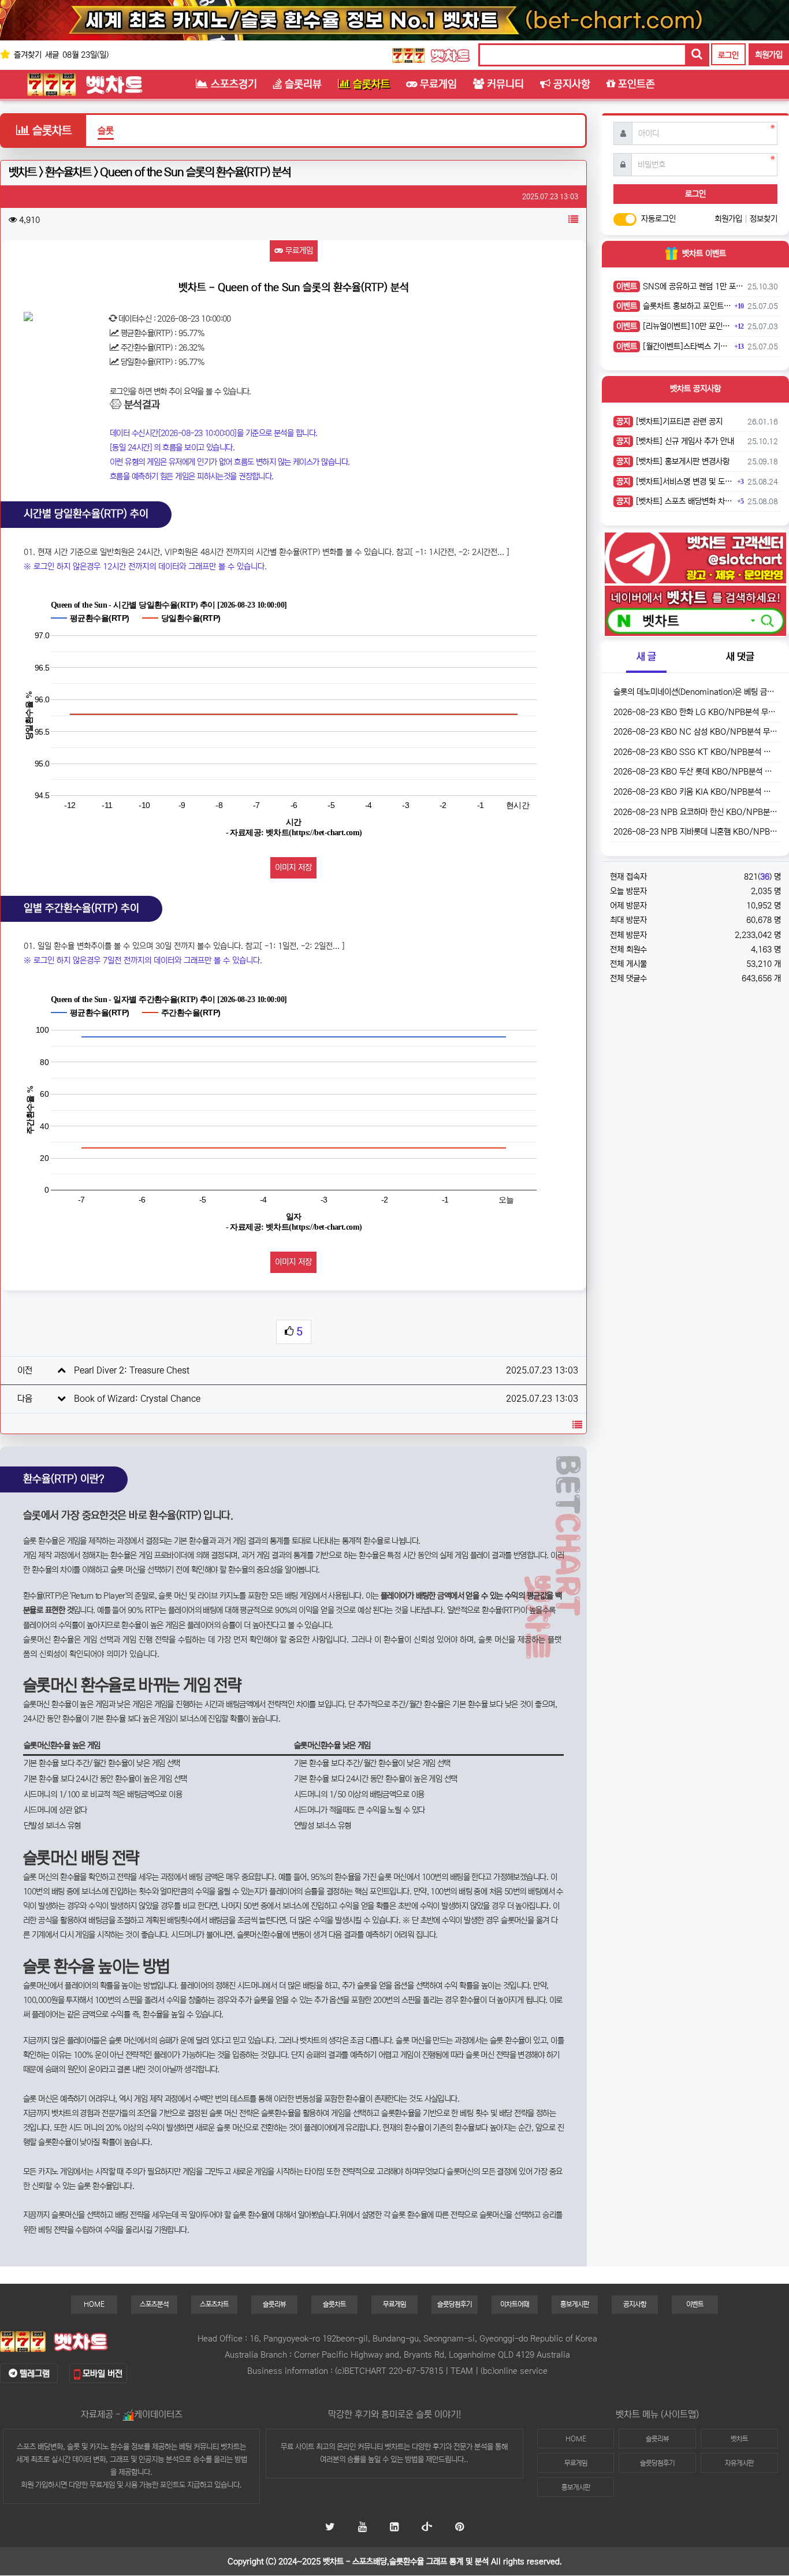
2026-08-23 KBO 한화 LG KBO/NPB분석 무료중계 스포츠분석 (695, 712)
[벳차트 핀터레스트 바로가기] (459, 2528)
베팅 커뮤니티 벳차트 (209, 2447)
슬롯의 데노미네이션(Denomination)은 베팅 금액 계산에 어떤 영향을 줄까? (695, 692)
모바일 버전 (101, 2374)
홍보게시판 (575, 2304)
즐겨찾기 (27, 55)
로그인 (728, 55)
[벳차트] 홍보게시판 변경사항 (673, 461)
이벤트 (695, 2304)
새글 (52, 55)
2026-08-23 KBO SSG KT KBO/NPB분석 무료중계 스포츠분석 (695, 752)
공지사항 (635, 2304)
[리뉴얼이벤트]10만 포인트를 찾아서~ (674, 326)
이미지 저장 (293, 868)
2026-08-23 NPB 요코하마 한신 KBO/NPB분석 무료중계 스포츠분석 (695, 812)
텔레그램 (34, 2374)
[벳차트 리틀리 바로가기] (394, 2528)
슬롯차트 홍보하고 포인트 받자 (674, 306)
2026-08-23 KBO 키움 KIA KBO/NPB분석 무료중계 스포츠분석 (695, 792)
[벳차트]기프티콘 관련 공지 (669, 422)
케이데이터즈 (158, 2414)
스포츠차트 (214, 2304)
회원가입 (769, 55)
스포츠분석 (154, 2304)
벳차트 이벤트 (704, 254)
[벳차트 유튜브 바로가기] (362, 2528)
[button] (573, 220)
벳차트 (394, 2447)
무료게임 (298, 251)
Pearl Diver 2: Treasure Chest (132, 1370)
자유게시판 (739, 2463)
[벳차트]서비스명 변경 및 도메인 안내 (675, 482)
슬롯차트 (334, 2304)
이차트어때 (515, 2304)
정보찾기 (764, 219)
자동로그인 (658, 219)
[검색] (697, 55)
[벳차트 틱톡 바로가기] (427, 2528)
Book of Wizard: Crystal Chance (137, 1399)
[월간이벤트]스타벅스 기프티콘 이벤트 (674, 347)
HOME (94, 2304)
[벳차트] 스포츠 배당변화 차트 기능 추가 (675, 501)
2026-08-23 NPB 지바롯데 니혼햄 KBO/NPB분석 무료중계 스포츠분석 (695, 832)
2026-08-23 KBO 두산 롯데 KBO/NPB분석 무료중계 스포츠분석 (695, 772)
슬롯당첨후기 (455, 2304)
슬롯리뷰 (274, 2304)
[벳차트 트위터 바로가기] (330, 2528)
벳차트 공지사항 (695, 389)
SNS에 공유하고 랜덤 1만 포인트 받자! (680, 286)
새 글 (646, 657)
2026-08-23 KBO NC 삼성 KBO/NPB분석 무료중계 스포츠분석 (695, 732)
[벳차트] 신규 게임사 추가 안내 (675, 441)
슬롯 (106, 131)
